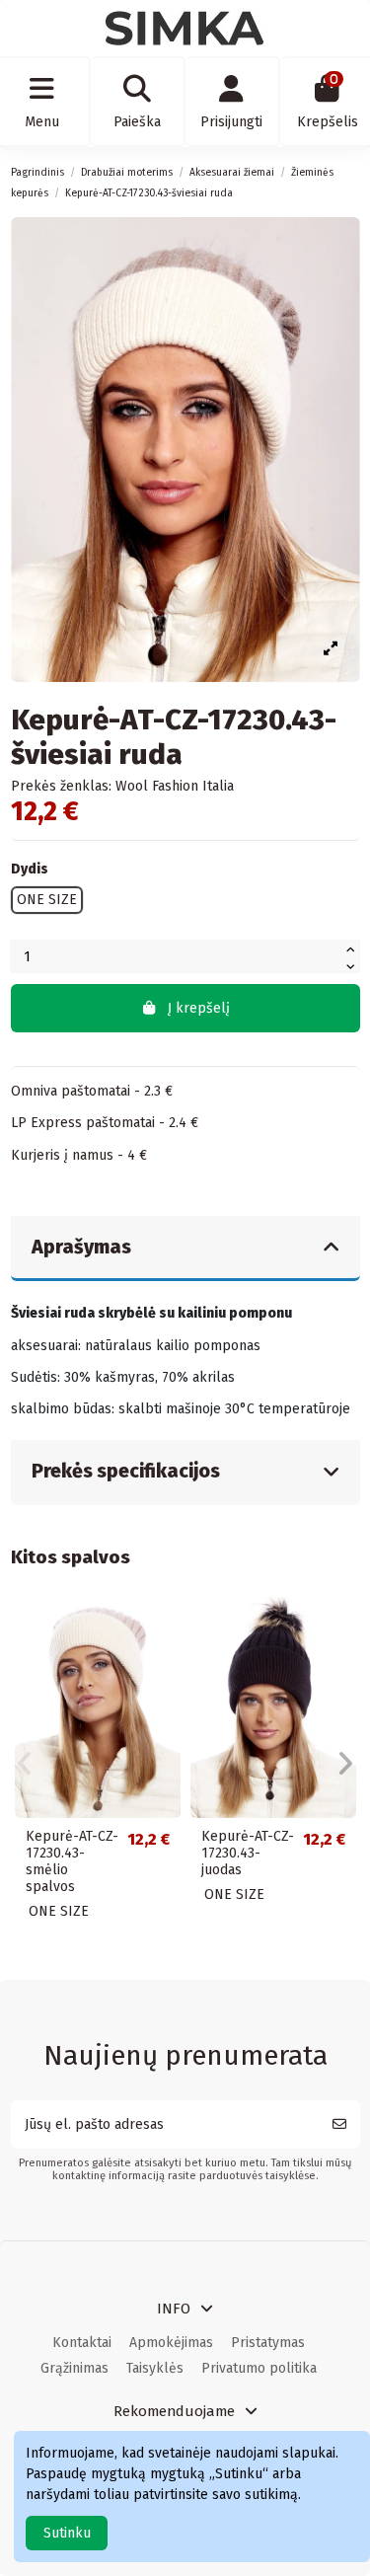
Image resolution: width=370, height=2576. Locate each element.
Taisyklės (155, 2368)
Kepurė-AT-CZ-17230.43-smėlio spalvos (72, 1861)
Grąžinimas (74, 2368)
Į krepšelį (199, 1008)
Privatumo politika (259, 2368)
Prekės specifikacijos (126, 1471)
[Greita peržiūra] (165, 1627)
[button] (25, 1764)
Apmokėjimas (171, 2343)
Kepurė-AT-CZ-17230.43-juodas (248, 1853)
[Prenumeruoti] (339, 2124)
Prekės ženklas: (61, 786)
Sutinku (67, 2533)
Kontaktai (82, 2343)
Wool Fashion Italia (175, 786)
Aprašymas (81, 1247)
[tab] (185, 1249)
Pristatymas (268, 2343)
